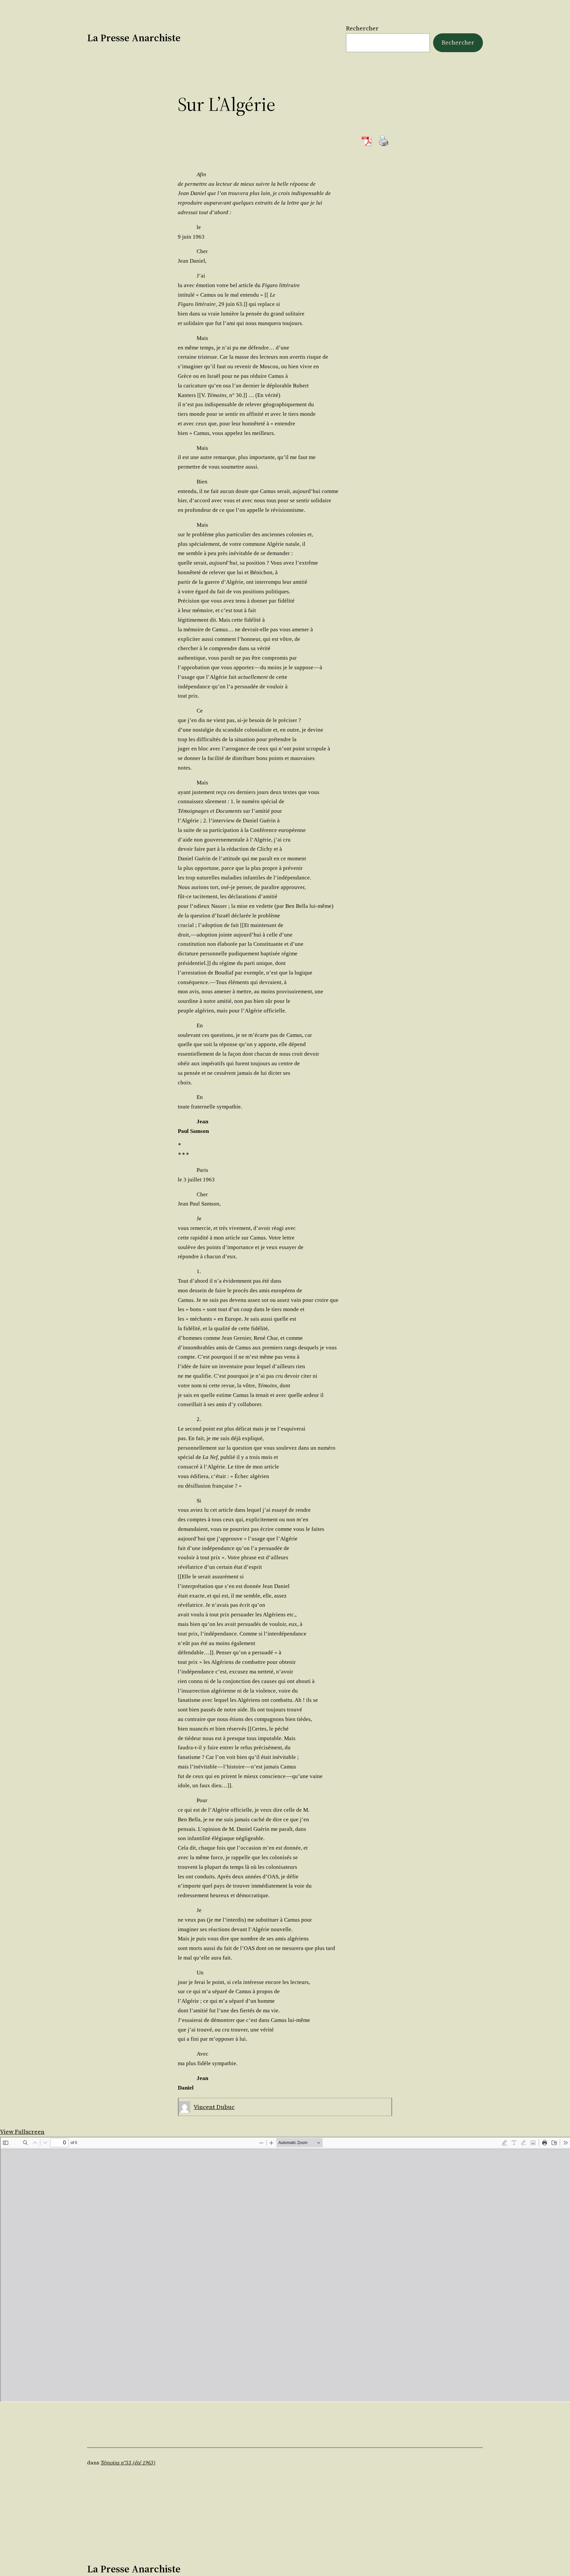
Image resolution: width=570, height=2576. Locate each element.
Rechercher (362, 28)
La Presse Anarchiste (134, 38)
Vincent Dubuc (214, 2107)
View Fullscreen (22, 2132)
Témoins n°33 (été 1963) (128, 2462)
